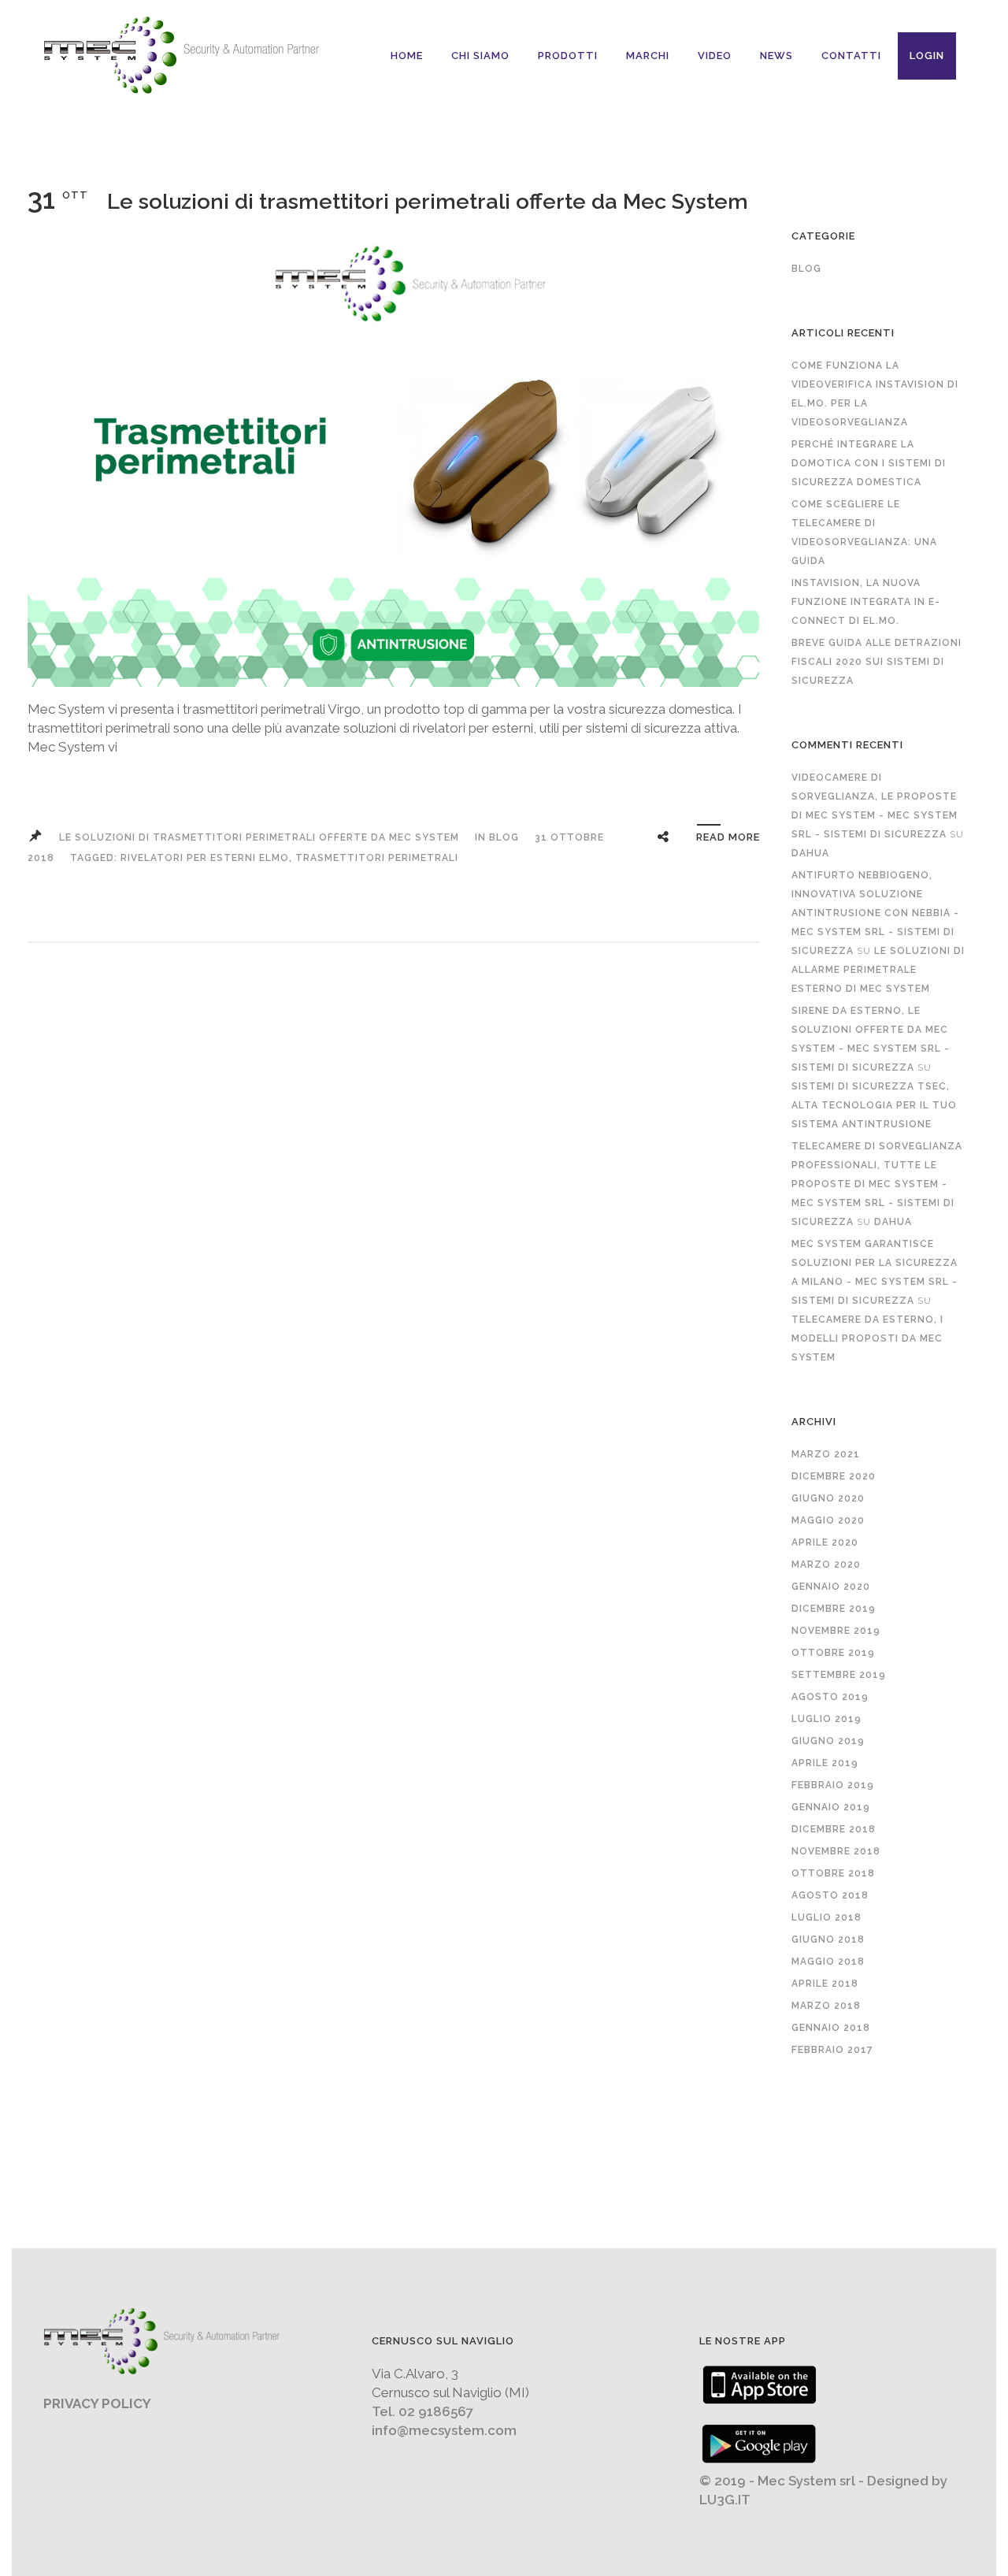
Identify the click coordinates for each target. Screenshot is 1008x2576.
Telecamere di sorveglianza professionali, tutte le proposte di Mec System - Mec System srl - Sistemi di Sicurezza (877, 1184)
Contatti (851, 56)
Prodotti (568, 56)
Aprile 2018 (825, 1984)
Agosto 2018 (830, 1895)
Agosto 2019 (830, 1697)
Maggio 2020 (828, 1520)
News (776, 56)
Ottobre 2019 (833, 1653)
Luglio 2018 (826, 1917)
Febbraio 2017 (832, 2050)
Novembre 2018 (836, 1851)
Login (927, 56)
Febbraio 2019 (833, 1785)
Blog (504, 837)
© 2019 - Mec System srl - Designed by (823, 2481)
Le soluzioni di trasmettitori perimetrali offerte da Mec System (428, 201)
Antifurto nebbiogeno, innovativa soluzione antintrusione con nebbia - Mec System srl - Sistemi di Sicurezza (875, 913)
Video (715, 56)
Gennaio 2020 (831, 1587)
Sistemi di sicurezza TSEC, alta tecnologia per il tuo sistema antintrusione (874, 1105)
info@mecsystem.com (444, 2430)
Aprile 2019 (825, 1763)
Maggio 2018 (828, 1962)
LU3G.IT (725, 2500)
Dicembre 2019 (834, 1609)
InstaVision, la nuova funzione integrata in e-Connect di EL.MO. (866, 602)
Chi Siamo (480, 56)
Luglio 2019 (826, 1719)
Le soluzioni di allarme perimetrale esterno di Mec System (878, 970)
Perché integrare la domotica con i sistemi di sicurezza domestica (869, 463)
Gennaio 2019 (831, 1807)
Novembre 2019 (836, 1631)
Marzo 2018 (826, 2006)
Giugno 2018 (828, 1939)
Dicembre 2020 (834, 1476)
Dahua (810, 853)
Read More (728, 837)
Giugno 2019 (828, 1741)
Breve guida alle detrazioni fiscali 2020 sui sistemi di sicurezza (876, 662)
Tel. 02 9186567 (422, 2411)
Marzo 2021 (826, 1454)
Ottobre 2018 (833, 1873)
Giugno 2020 (828, 1498)
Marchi (648, 56)
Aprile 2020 (825, 1542)
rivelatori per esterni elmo (205, 858)
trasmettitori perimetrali (377, 858)
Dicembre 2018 (834, 1829)
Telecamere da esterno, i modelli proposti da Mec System (867, 1338)
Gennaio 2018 (831, 2028)
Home (407, 56)
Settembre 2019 (839, 1675)
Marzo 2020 (826, 1565)
